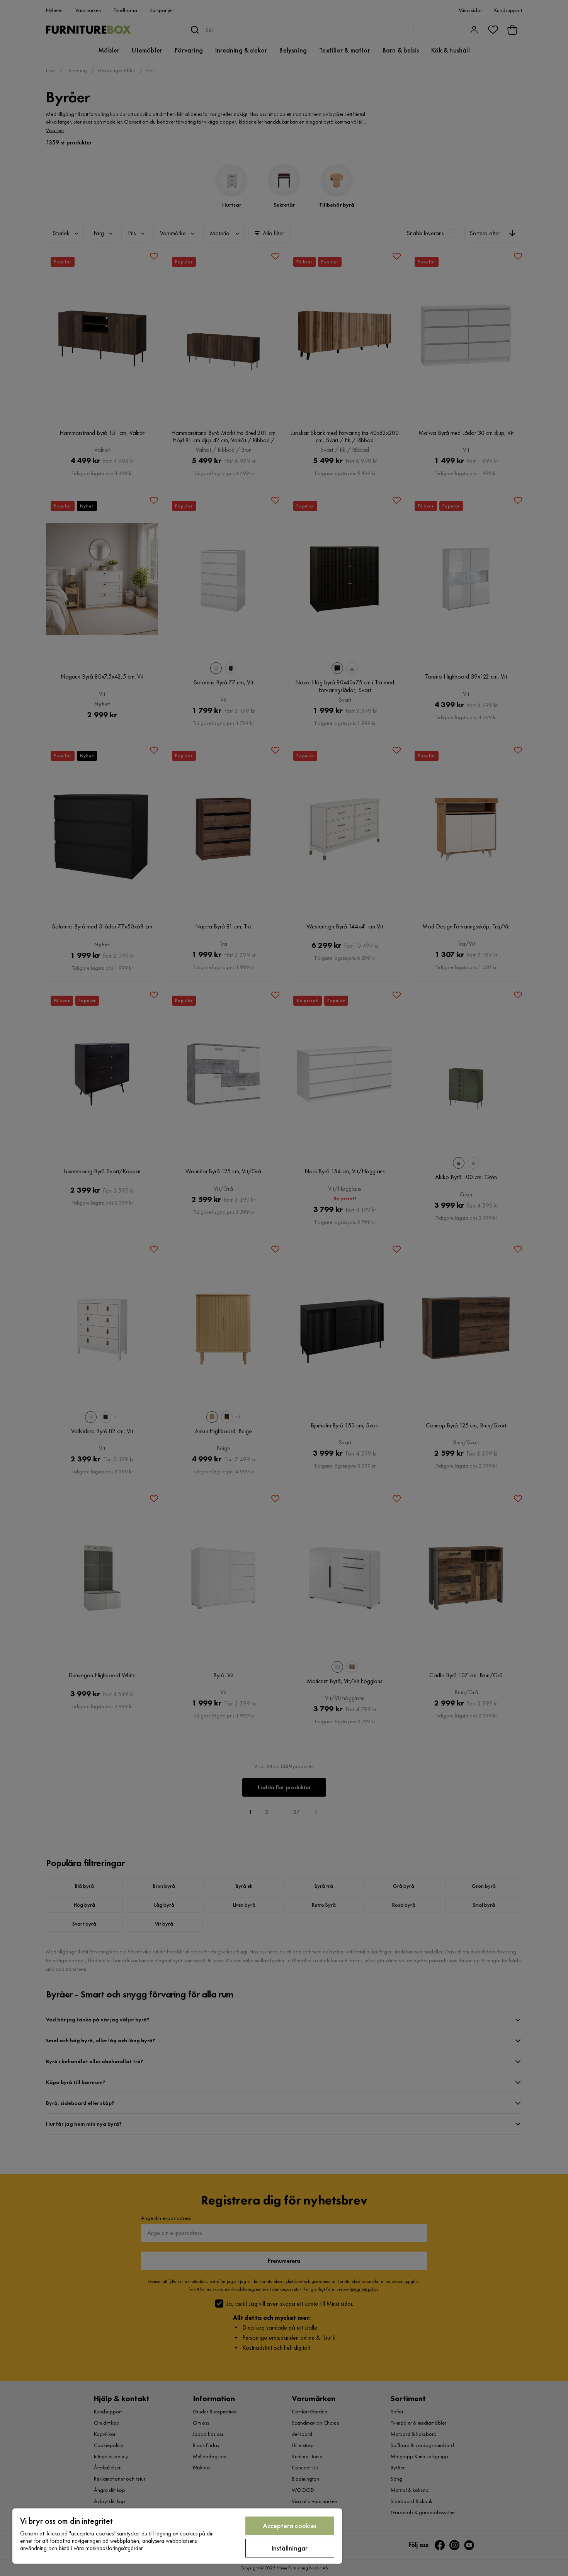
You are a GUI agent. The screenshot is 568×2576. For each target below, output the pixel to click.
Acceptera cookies (290, 2526)
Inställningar (290, 2548)
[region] (177, 2536)
